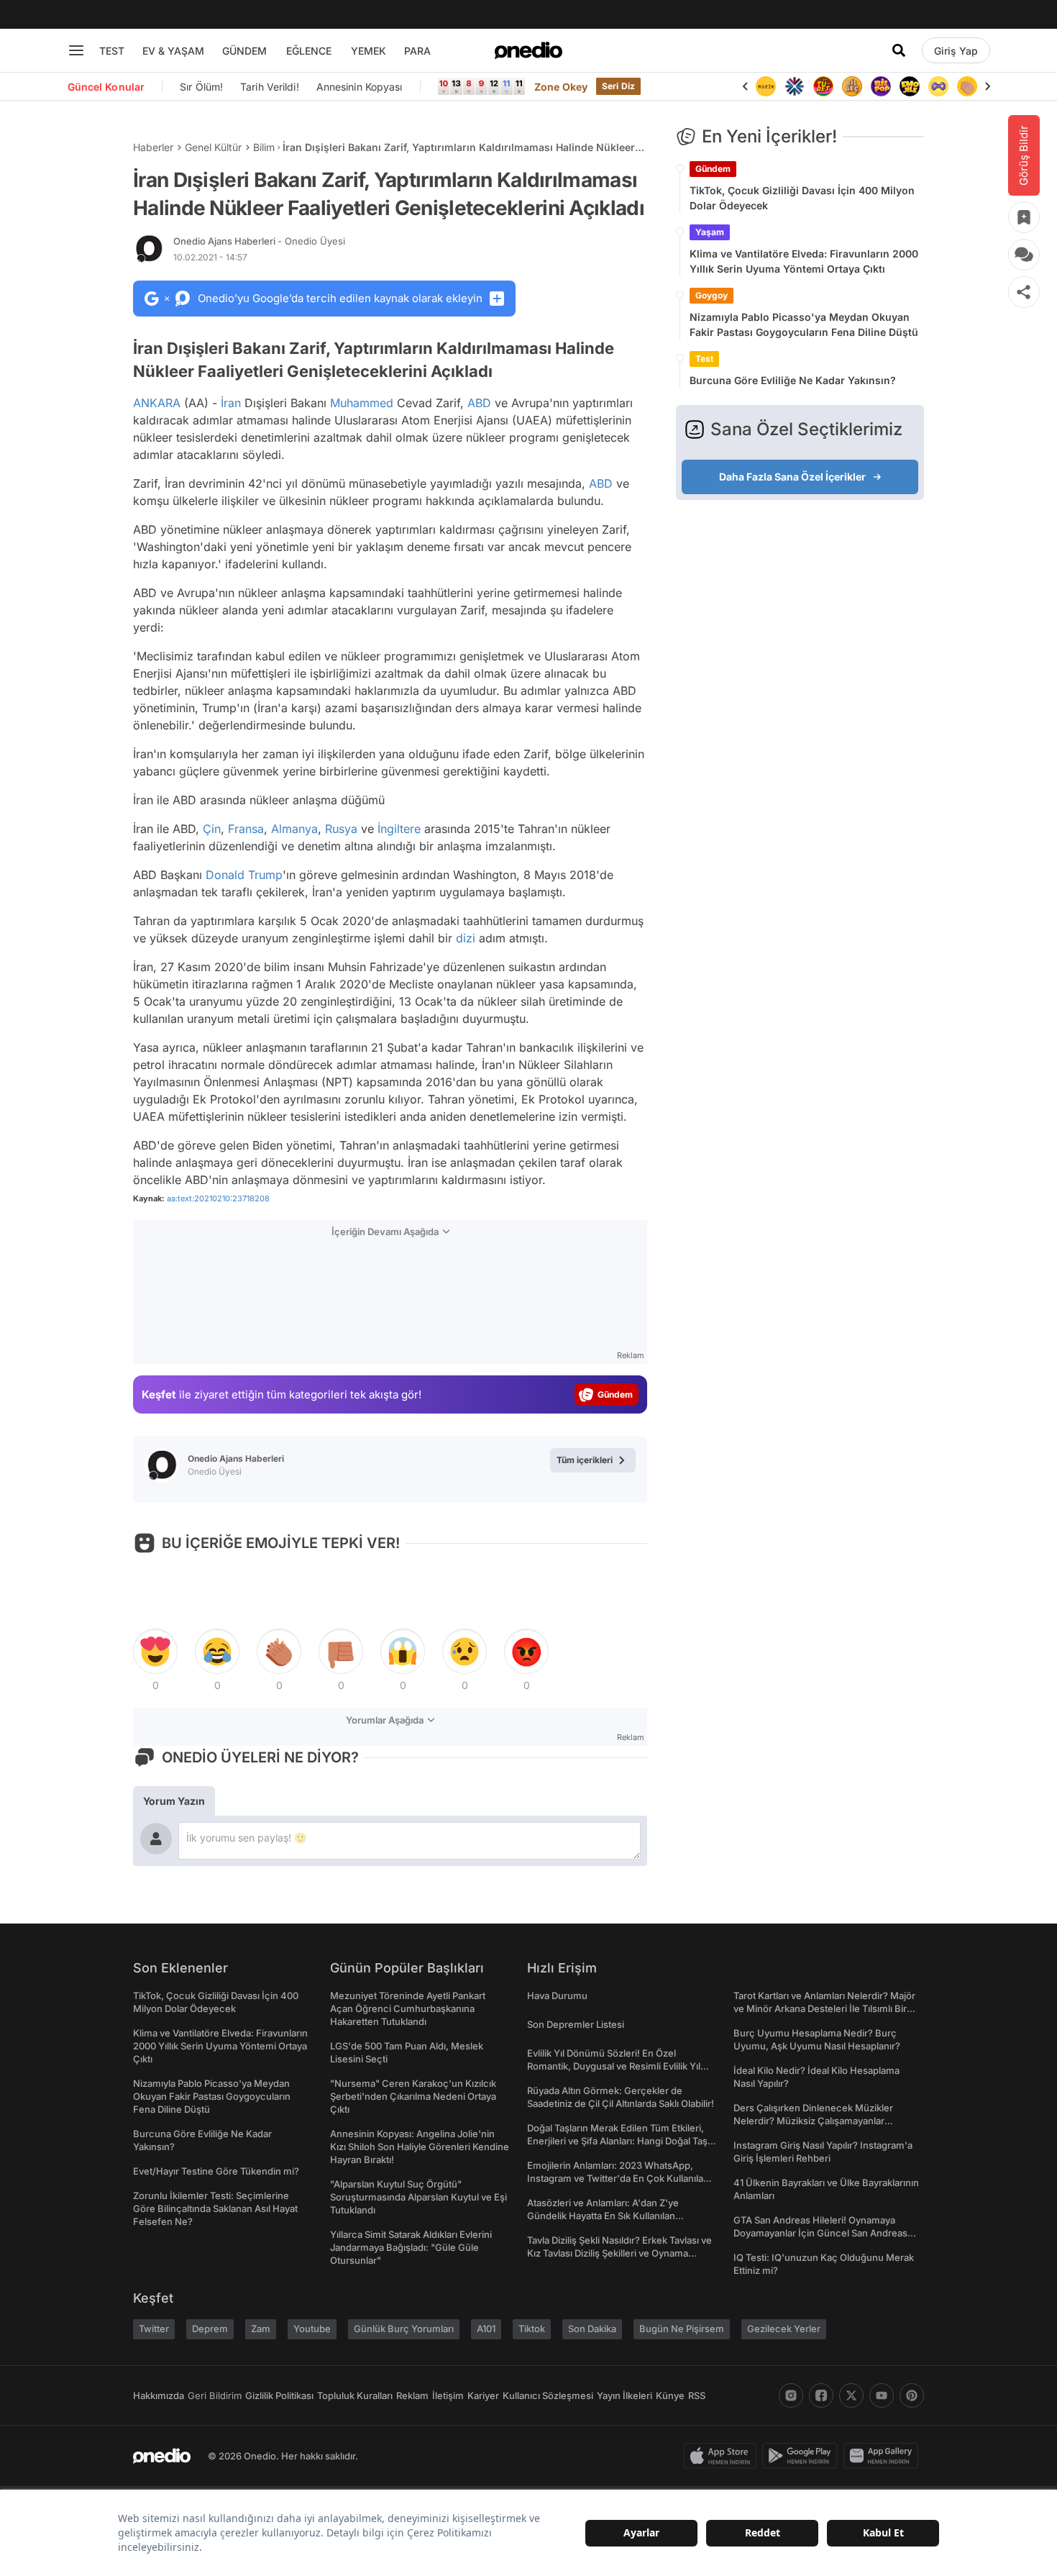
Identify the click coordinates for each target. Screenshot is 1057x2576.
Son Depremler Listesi (576, 2024)
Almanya (294, 829)
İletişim (448, 2395)
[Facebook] (821, 2395)
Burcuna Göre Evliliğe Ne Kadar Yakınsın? (793, 380)
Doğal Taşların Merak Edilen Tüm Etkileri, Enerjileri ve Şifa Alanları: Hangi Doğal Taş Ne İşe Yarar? (617, 2141)
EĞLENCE (309, 51)
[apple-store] (723, 2456)
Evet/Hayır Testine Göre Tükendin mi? (216, 2171)
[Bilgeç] (852, 86)
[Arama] (899, 50)
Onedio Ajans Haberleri (259, 241)
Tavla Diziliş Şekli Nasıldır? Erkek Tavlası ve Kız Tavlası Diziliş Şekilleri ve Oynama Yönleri (619, 2253)
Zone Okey (561, 87)
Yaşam (710, 232)
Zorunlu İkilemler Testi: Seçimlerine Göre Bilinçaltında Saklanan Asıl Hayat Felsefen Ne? (215, 2208)
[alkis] (967, 86)
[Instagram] (791, 2395)
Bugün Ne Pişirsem (682, 2329)
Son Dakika (592, 2329)
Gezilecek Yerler (784, 2329)
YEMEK (369, 51)
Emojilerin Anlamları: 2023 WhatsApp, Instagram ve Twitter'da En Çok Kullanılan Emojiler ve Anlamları (618, 2178)
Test (704, 359)
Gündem (713, 169)
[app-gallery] (884, 2456)
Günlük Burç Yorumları (404, 2329)
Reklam (412, 2395)
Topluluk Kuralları (355, 2395)
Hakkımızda (159, 2395)
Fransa (246, 829)
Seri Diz (618, 86)
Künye (670, 2395)
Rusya (341, 829)
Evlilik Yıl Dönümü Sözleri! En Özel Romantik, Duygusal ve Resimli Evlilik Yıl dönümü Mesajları (614, 2066)
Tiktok (532, 2329)
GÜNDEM (244, 51)
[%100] (766, 86)
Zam (261, 2329)
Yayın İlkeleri (624, 2395)
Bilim (264, 147)
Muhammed (362, 403)
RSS (697, 2395)
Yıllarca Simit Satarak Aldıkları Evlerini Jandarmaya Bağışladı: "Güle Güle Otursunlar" (411, 2247)
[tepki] (155, 1652)
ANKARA (157, 403)
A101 (486, 2329)
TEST (112, 51)
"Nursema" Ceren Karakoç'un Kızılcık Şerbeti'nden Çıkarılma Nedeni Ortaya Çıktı (413, 2096)
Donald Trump (244, 875)
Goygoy (711, 295)
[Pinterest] (912, 2395)
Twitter (154, 2329)
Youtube (312, 2329)
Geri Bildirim (215, 2395)
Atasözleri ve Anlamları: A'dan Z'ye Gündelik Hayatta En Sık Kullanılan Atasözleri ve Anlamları (603, 2216)
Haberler (153, 147)
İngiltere (399, 829)
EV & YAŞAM (173, 51)
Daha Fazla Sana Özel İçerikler (792, 477)
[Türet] (823, 86)
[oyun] (938, 86)
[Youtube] (882, 2395)
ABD (479, 403)
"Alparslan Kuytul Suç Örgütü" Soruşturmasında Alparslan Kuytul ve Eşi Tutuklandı (418, 2197)
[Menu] (76, 50)
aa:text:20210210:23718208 (218, 1198)
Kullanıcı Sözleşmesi (548, 2395)
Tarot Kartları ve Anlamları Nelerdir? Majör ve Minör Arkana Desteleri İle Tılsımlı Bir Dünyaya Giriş (824, 2008)
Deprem (210, 2329)
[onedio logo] (528, 50)
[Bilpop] (881, 86)
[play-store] (803, 2456)
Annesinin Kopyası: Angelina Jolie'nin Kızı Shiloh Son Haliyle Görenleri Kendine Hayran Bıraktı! (420, 2147)
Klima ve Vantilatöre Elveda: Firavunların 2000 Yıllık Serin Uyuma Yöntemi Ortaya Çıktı (804, 261)
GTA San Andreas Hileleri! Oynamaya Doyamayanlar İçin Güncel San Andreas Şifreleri (820, 2233)
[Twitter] (851, 2395)
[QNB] (795, 86)
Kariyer (483, 2395)
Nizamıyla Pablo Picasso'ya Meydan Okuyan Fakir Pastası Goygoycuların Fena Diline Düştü (804, 324)
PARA (417, 51)
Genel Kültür (213, 147)
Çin (212, 829)
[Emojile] (910, 86)
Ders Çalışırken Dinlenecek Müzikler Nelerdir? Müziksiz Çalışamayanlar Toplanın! (813, 2121)
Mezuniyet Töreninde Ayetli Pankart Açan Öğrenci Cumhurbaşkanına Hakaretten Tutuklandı (408, 2008)
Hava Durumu (557, 1995)
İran (231, 403)
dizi (466, 938)
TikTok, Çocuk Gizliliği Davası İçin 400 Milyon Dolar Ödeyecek (802, 198)
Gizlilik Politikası (279, 2395)
